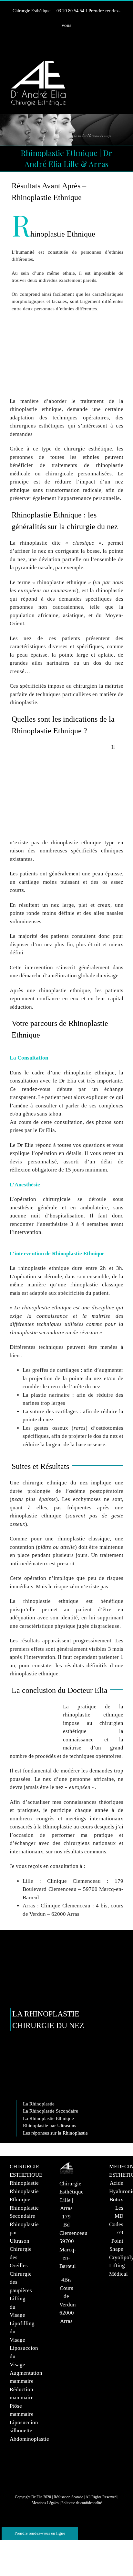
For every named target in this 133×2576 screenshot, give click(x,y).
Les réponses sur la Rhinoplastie (55, 2133)
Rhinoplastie (24, 2183)
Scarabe (77, 2497)
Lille (28, 1881)
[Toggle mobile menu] (121, 64)
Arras (29, 1906)
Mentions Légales (45, 2503)
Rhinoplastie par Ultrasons (50, 2126)
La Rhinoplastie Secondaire (51, 2111)
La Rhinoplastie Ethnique (48, 2118)
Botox (116, 2199)
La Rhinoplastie (39, 2104)
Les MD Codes (116, 2216)
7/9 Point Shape (116, 2241)
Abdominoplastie (29, 2439)
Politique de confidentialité (82, 2503)
